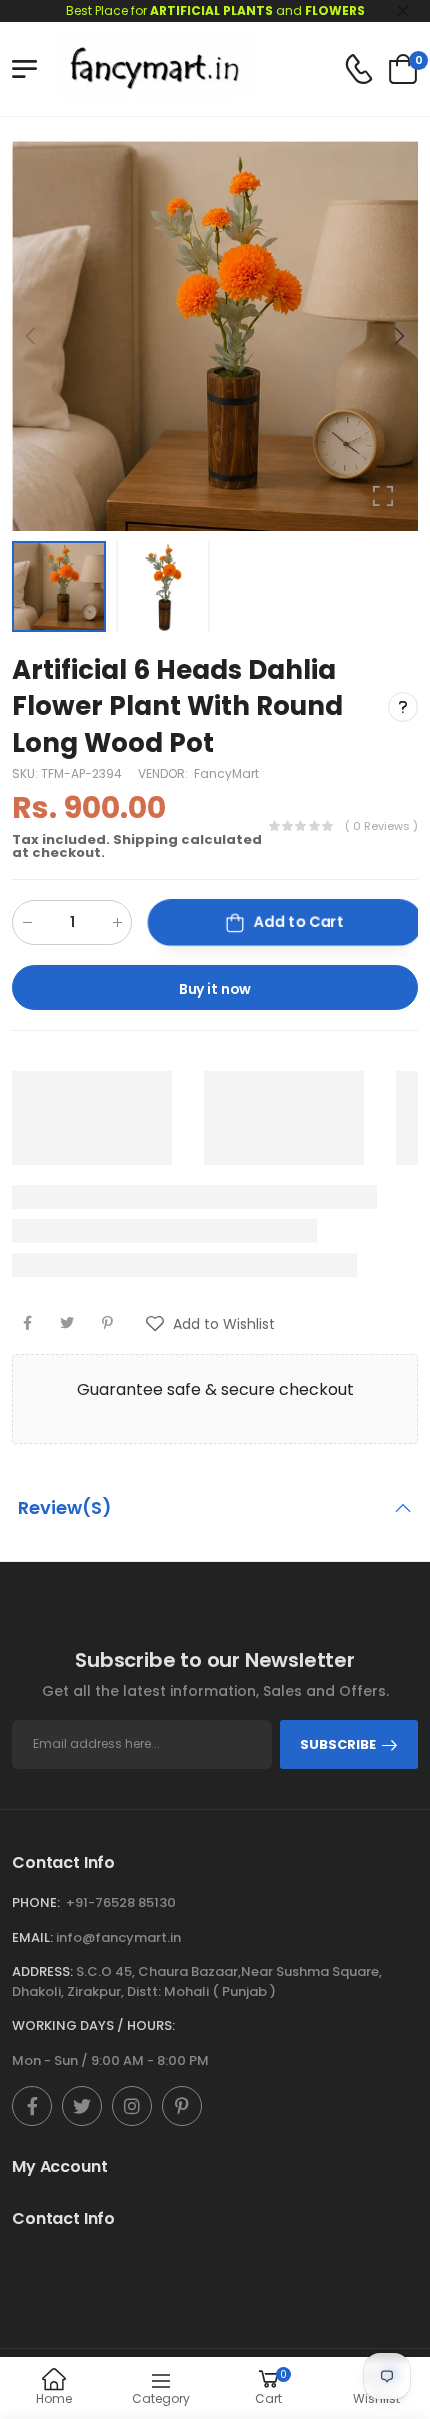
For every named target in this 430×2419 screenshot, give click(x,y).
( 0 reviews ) (381, 826)
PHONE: (36, 1902)
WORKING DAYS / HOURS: (93, 2025)
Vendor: (164, 773)
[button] (398, 336)
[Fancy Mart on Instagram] (132, 2106)
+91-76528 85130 (121, 1902)
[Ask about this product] (403, 706)
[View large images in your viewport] (383, 496)
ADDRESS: (42, 1971)
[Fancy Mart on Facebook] (32, 2106)
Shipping (145, 839)
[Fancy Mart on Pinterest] (182, 2106)
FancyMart (226, 773)
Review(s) (65, 1507)
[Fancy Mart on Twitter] (82, 2106)
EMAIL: (32, 1937)
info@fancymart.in (118, 1937)
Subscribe (338, 1744)
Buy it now (215, 989)
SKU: (26, 773)
